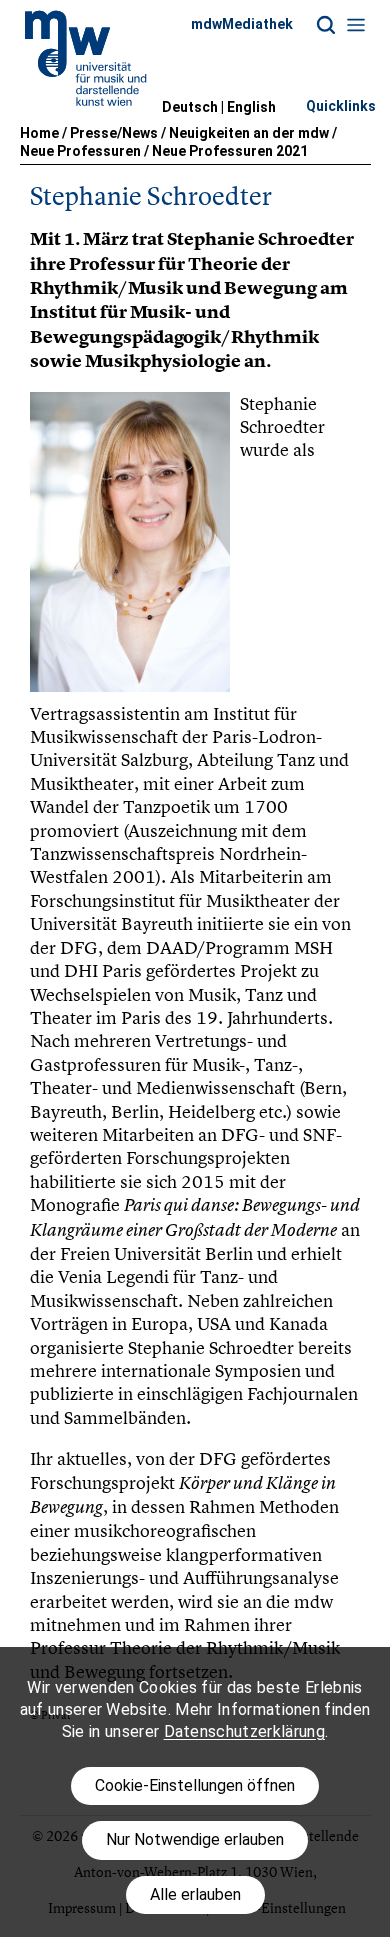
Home (39, 133)
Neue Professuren (80, 151)
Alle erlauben (195, 1894)
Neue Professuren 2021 (230, 151)
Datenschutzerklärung (244, 1731)
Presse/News (114, 133)
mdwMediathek (242, 24)
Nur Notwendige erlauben (195, 1839)
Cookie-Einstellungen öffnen (195, 1785)
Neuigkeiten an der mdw (249, 133)
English (251, 107)
